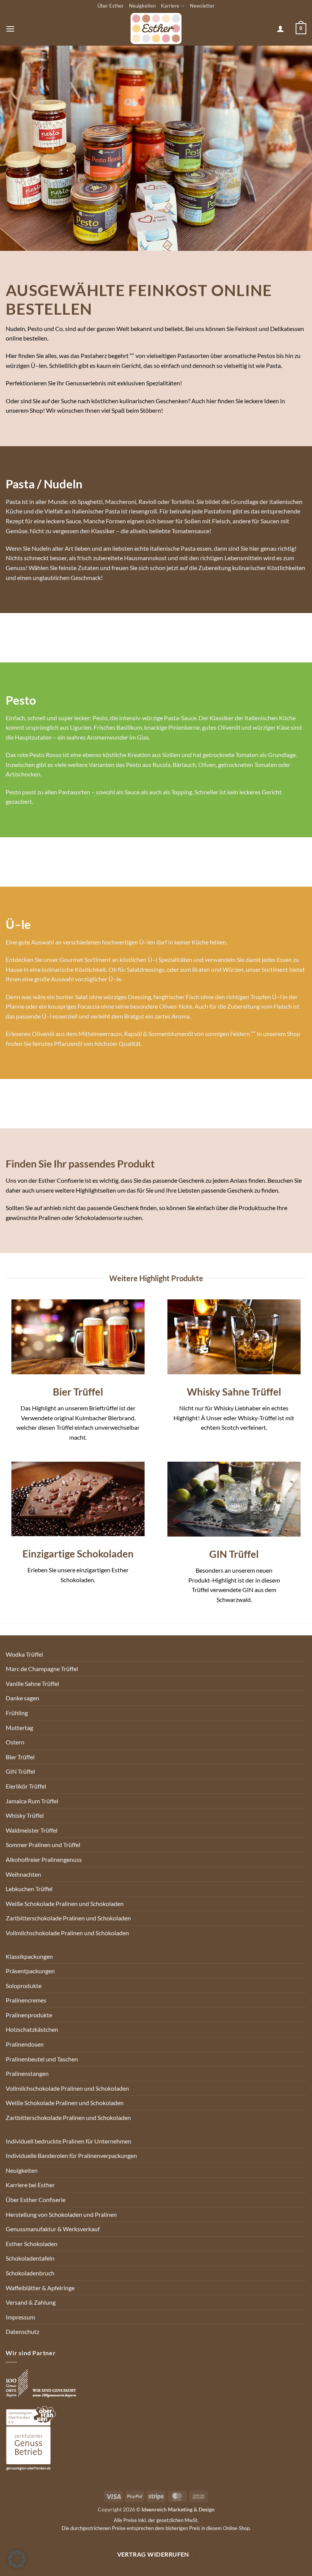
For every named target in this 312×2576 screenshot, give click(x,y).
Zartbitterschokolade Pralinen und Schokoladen (68, 1918)
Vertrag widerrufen (153, 2554)
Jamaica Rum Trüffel (32, 1801)
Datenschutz (22, 2331)
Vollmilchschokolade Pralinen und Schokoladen (67, 1933)
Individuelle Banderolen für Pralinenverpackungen (71, 2155)
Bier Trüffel (20, 1757)
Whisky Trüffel (25, 1815)
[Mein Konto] (280, 29)
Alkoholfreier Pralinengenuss (44, 1859)
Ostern (15, 1742)
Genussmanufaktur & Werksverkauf (53, 2229)
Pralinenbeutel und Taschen (42, 2059)
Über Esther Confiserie (36, 2200)
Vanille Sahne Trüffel (32, 1683)
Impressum (20, 2317)
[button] (10, 29)
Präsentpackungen (30, 1971)
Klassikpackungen (29, 1956)
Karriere (170, 6)
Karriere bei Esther (30, 2185)
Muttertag (19, 1728)
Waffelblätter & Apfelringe (40, 2288)
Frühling (17, 1713)
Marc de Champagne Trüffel (42, 1669)
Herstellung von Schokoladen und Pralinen (61, 2214)
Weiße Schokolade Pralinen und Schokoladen (65, 1903)
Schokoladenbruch (30, 2273)
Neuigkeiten (142, 6)
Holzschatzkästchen (32, 2029)
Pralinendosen (25, 2044)
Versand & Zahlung (31, 2302)
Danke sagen (22, 1698)
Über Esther (111, 6)
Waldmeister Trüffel (32, 1830)
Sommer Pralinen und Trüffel (43, 1845)
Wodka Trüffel (24, 1654)
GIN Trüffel (20, 1771)
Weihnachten (23, 1874)
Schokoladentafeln (30, 2258)
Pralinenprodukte (29, 2015)
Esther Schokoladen (32, 2244)
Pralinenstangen (27, 2073)
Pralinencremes (26, 2000)
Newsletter (202, 6)
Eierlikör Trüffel (26, 1786)
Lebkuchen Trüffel (29, 1889)
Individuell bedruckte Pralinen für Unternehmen (68, 2141)
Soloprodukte (24, 1986)
